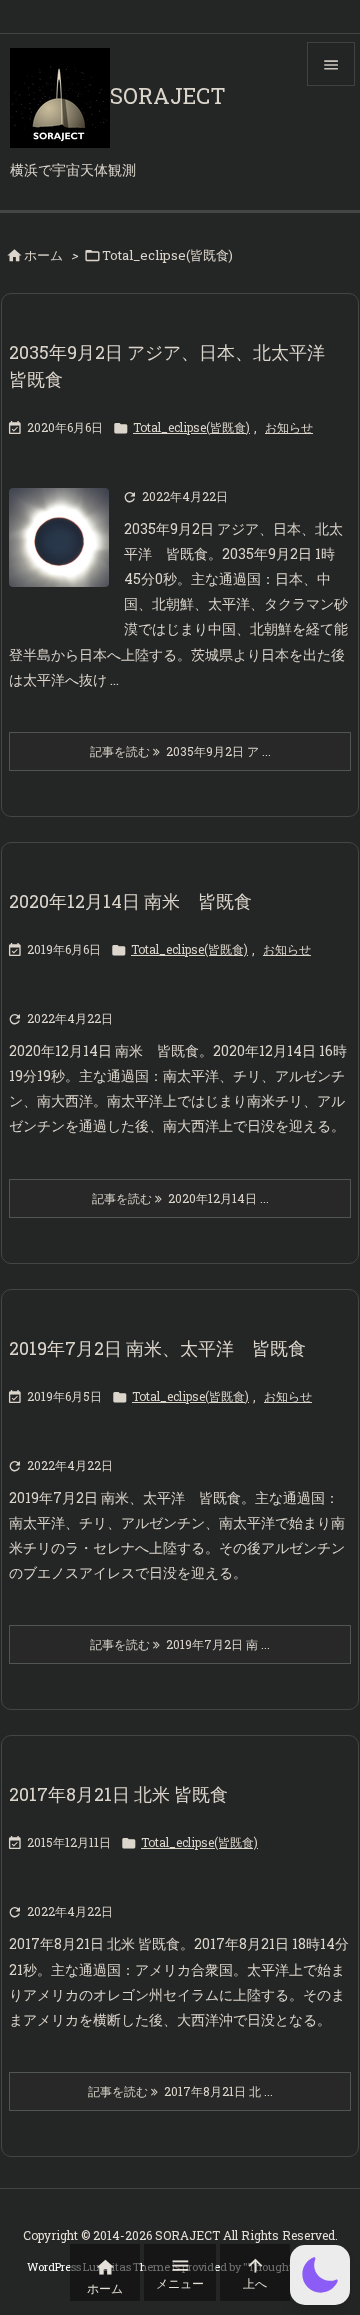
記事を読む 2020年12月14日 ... (180, 1198)
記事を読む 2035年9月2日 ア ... (180, 751)
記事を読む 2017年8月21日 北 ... (180, 2091)
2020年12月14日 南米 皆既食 (130, 901)
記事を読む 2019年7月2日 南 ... (180, 1644)
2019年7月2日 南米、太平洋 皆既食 (157, 1348)
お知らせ (289, 427)
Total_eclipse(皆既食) (191, 427)
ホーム (43, 255)
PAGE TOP (331, 2227)
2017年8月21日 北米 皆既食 (118, 1794)
